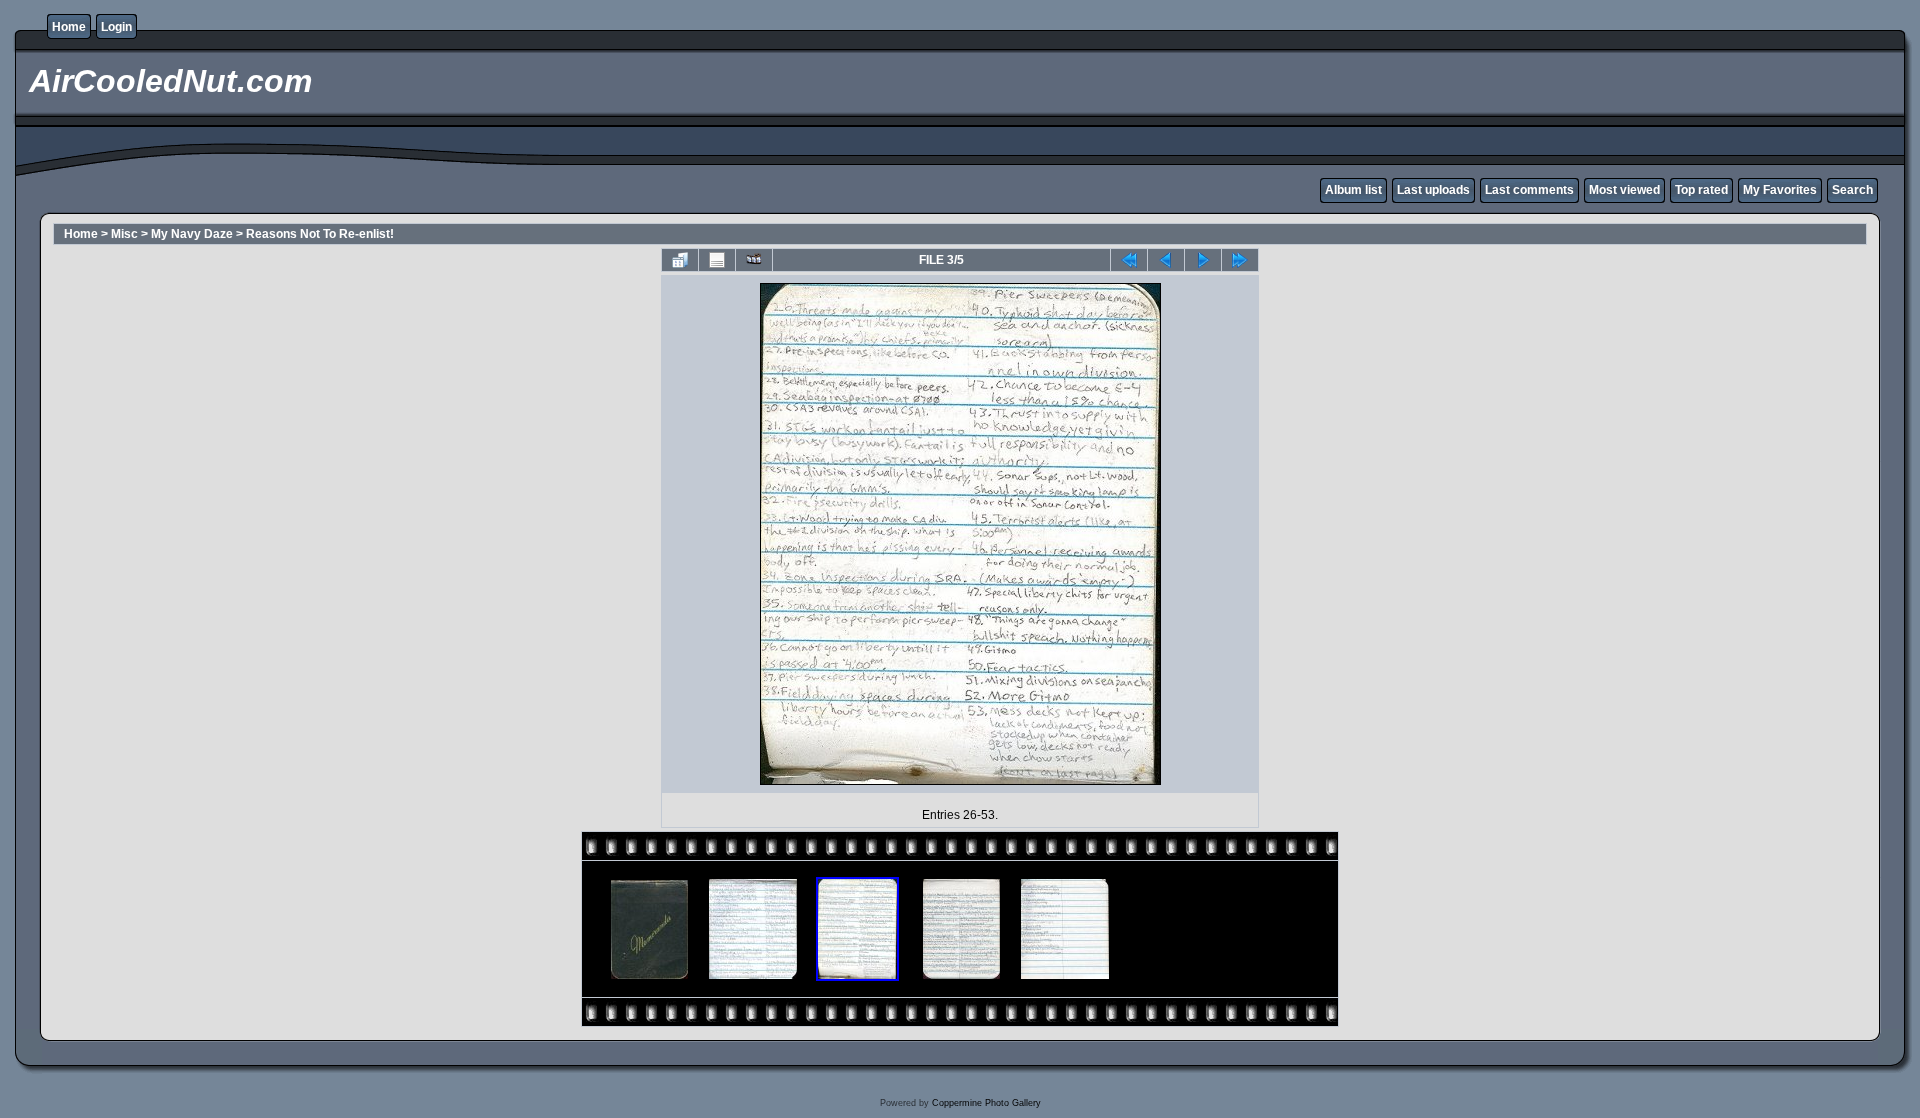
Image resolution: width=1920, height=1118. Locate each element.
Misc (124, 234)
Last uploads (1433, 190)
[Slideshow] (754, 260)
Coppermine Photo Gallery (986, 1103)
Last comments (1529, 190)
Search (1852, 190)
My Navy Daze (192, 234)
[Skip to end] (1240, 260)
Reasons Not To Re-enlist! (320, 234)
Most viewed (1624, 190)
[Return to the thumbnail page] (680, 260)
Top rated (1701, 190)
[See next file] (1203, 260)
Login (116, 27)
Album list (1353, 190)
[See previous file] (1166, 260)
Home (69, 27)
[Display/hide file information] (717, 260)
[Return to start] (1129, 260)
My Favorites (1780, 190)
